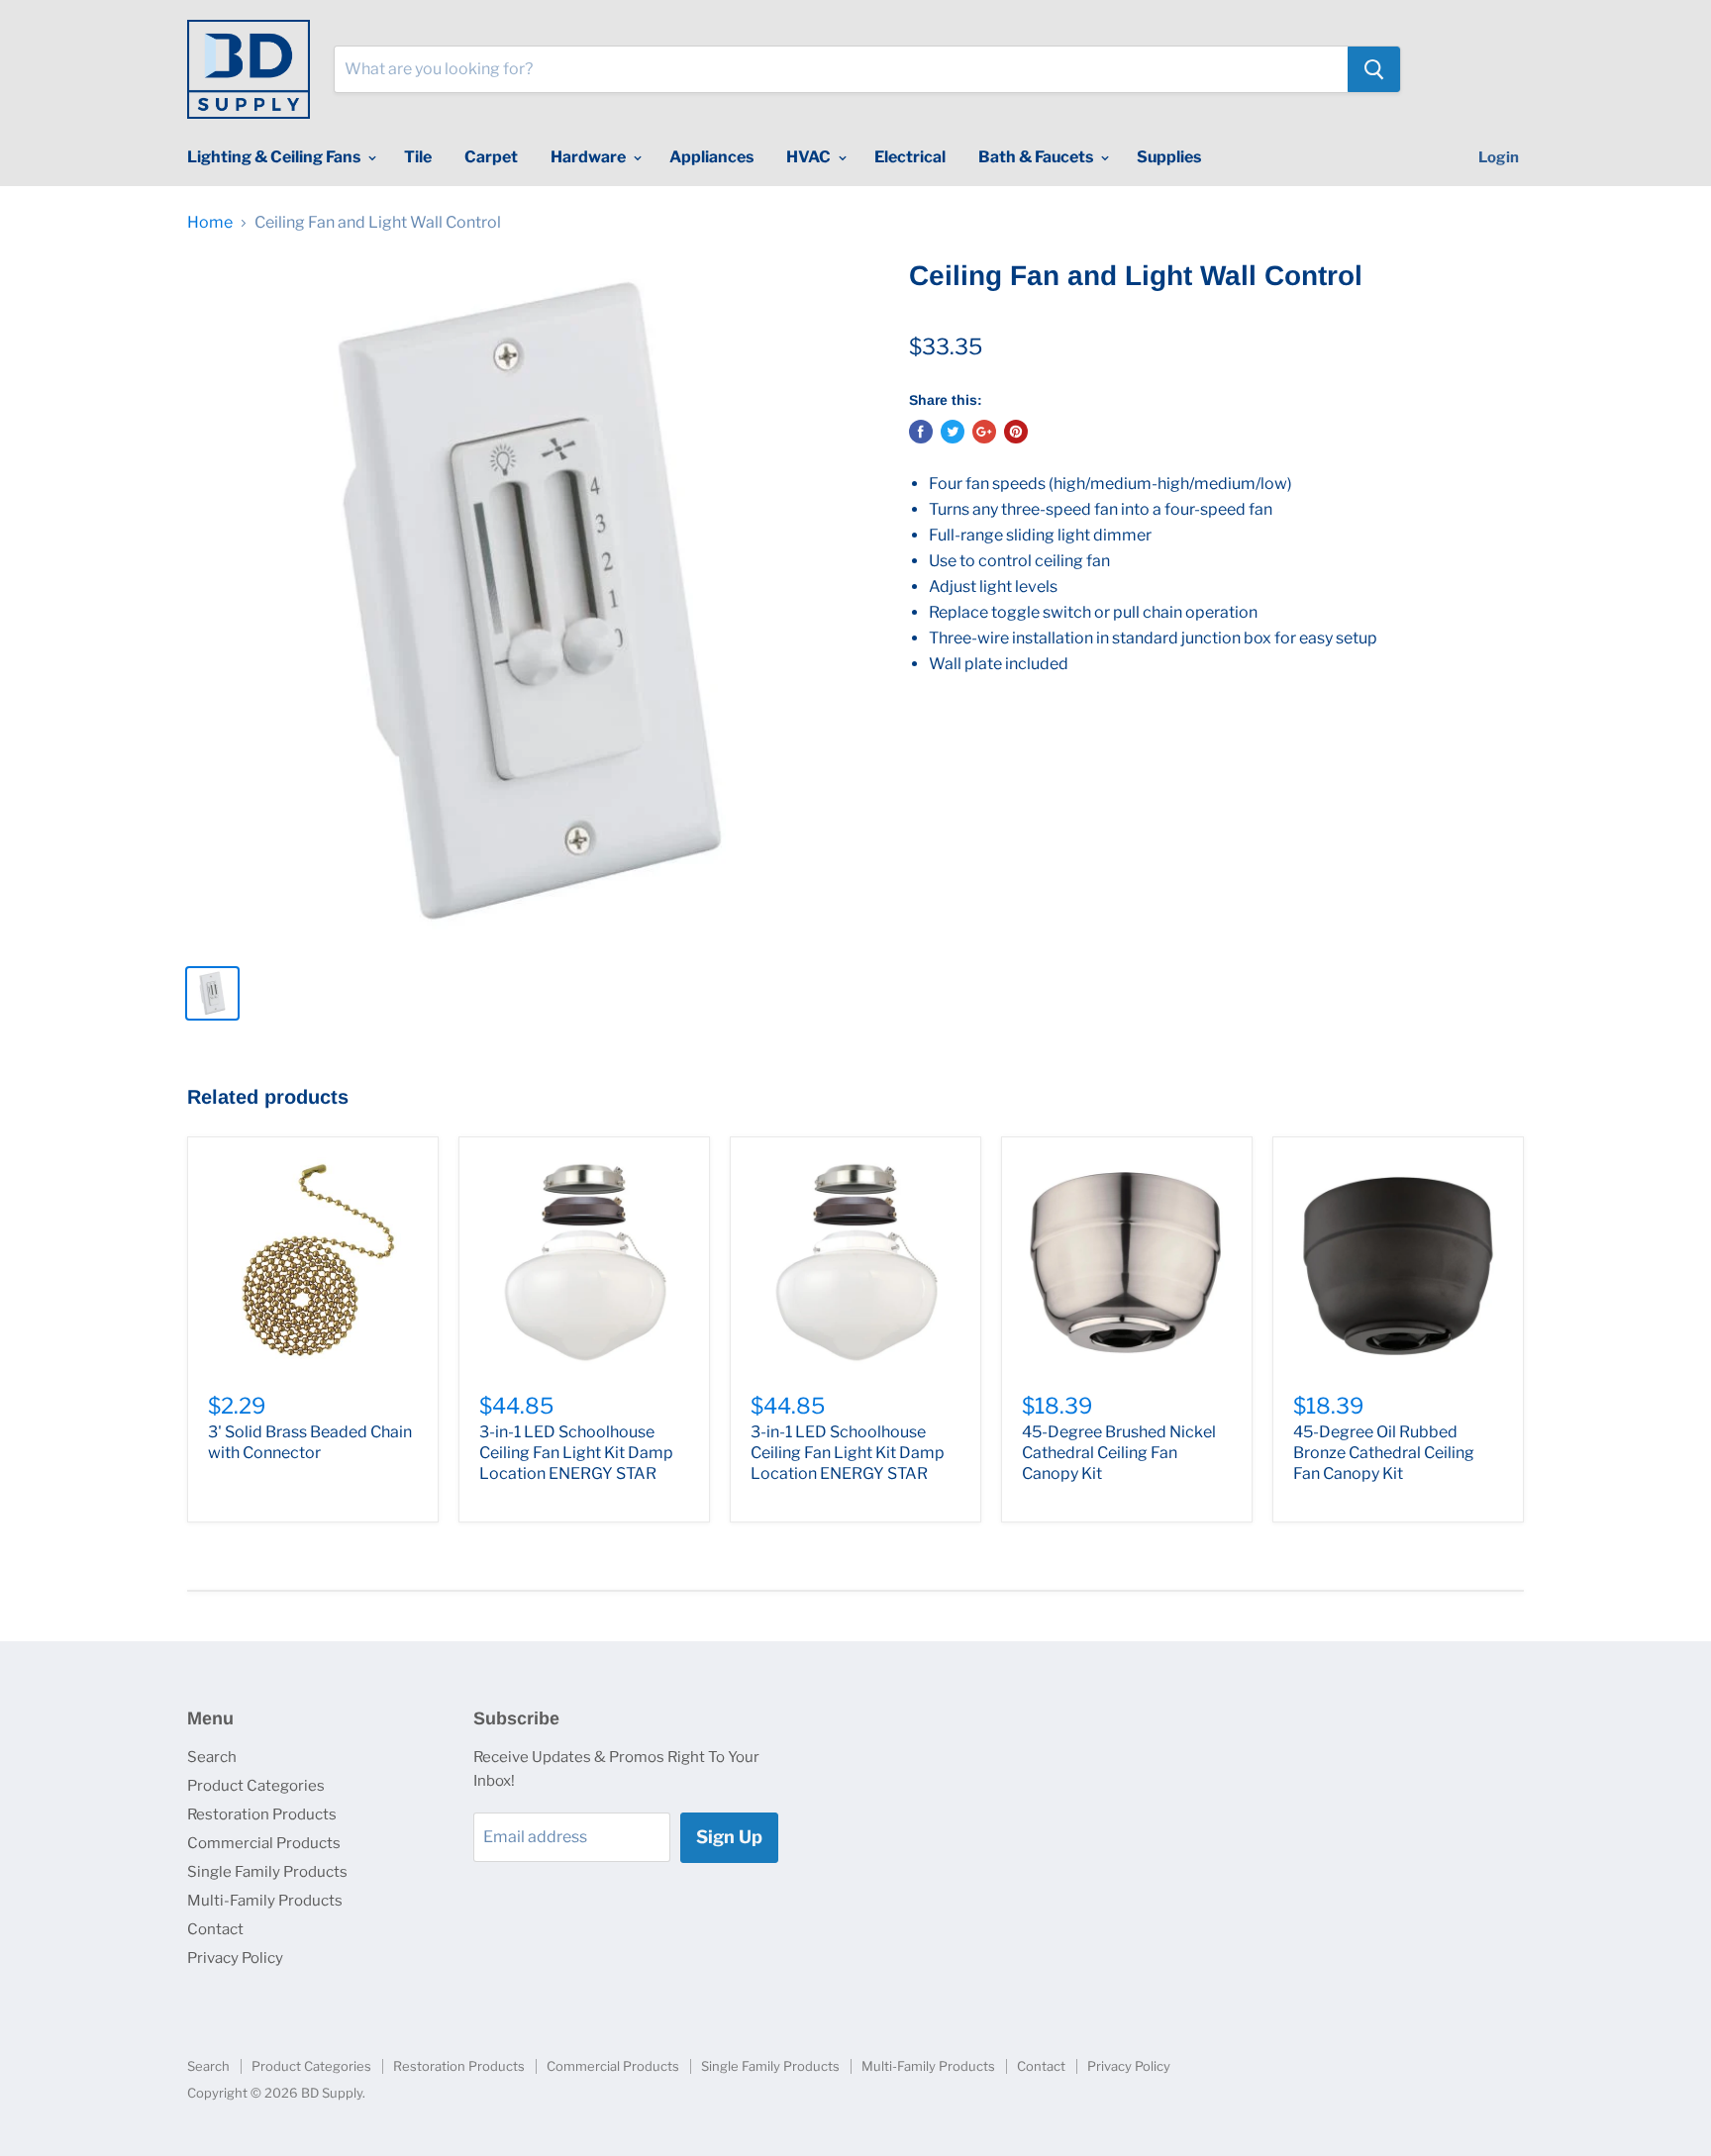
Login (1499, 157)
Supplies (1169, 157)
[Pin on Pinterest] (1016, 432)
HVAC (810, 157)
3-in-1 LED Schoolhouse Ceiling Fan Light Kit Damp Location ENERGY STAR (576, 1453)
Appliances (711, 157)
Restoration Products (262, 1814)
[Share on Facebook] (921, 432)
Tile (418, 157)
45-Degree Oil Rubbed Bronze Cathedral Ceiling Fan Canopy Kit (1384, 1453)
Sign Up (729, 1837)
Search (212, 1757)
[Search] (1374, 69)
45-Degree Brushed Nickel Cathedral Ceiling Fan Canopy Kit (1119, 1453)
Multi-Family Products (265, 1901)
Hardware (590, 157)
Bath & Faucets (1037, 157)
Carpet (491, 157)
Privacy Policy (235, 1958)
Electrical (910, 157)
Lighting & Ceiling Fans (275, 157)
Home (210, 223)
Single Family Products (267, 1872)
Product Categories (256, 1786)
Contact (215, 1929)
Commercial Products (264, 1843)
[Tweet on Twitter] (953, 432)
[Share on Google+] (984, 432)
